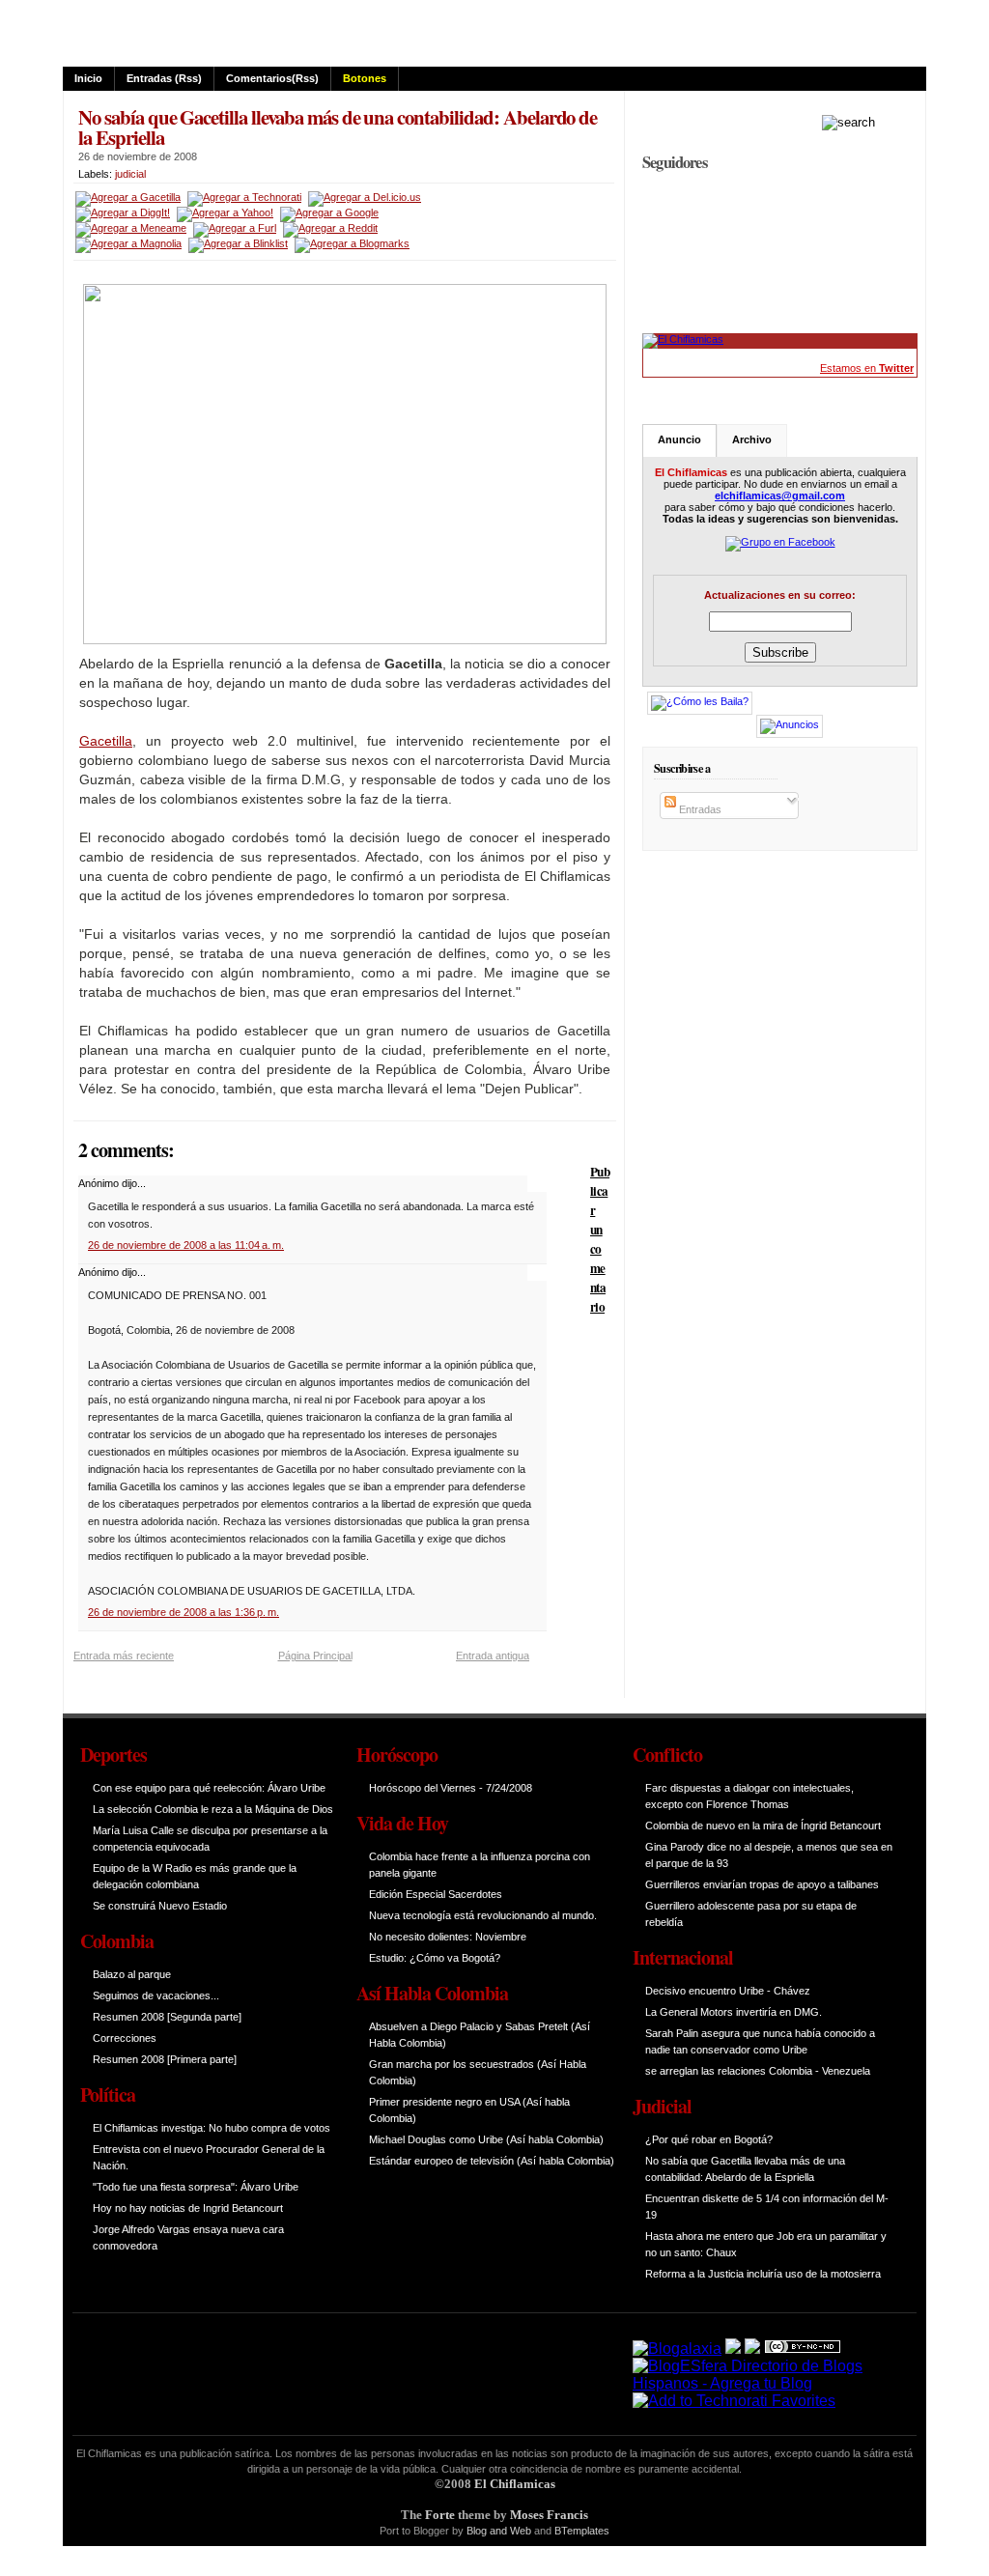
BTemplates (582, 2531)
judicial (130, 174)
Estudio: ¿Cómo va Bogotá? (435, 1958)
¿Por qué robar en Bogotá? (709, 2139)
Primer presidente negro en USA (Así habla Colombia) (469, 2110)
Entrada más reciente (124, 1656)
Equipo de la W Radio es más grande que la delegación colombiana (195, 1876)
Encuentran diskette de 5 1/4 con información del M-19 (767, 2207)
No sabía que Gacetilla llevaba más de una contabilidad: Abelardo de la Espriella (338, 127)
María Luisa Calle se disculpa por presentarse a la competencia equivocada (210, 1839)
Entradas (699, 809)
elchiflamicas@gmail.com (780, 495)
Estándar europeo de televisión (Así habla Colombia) (492, 2161)
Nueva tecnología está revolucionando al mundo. (483, 1915)
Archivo (752, 439)
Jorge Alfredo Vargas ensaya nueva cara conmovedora (188, 2237)
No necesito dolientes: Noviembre (448, 1937)
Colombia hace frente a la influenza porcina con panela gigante (480, 1865)
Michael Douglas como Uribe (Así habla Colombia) (486, 2139)
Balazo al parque (132, 1974)
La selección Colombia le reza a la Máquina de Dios (213, 1809)
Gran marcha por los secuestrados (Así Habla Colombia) (478, 2072)
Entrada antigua (493, 1656)
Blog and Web (499, 2531)
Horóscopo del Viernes (423, 1788)
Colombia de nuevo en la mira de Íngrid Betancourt (763, 1826)
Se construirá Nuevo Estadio (160, 1906)
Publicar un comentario (600, 1239)
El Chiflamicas (515, 2484)
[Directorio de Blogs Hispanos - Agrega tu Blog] (763, 2383)
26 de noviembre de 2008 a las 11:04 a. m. (186, 1245)
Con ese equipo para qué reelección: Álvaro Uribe (209, 1788)
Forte (440, 2515)
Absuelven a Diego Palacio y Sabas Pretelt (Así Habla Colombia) (480, 2035)
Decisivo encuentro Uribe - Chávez (728, 1991)
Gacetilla (106, 741)
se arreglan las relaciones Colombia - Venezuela (758, 2071)
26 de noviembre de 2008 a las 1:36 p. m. (184, 1612)
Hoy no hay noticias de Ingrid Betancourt (188, 2208)
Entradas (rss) (164, 78)
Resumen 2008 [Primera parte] (165, 2059)
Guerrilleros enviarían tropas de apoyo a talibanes (762, 1884)
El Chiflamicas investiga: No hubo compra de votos (212, 2128)
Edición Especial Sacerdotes (436, 1894)
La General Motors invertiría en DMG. (734, 2012)
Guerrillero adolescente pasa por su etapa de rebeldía (751, 1914)
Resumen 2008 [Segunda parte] (167, 2017)
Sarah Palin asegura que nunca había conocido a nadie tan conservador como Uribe (760, 2041)
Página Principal (315, 1656)
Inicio (88, 78)
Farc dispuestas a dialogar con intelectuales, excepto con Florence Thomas (749, 1796)
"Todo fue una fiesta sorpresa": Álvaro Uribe (196, 2187)
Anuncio (679, 439)
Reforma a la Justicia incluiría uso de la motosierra (763, 2274)
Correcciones (125, 2038)
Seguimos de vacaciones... (156, 1996)
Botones (365, 78)
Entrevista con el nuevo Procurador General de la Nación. (209, 2157)
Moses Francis (549, 2515)
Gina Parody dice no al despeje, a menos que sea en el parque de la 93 (769, 1855)
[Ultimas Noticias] (683, 339)
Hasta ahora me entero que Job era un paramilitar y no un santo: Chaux (766, 2244)
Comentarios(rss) (272, 78)
